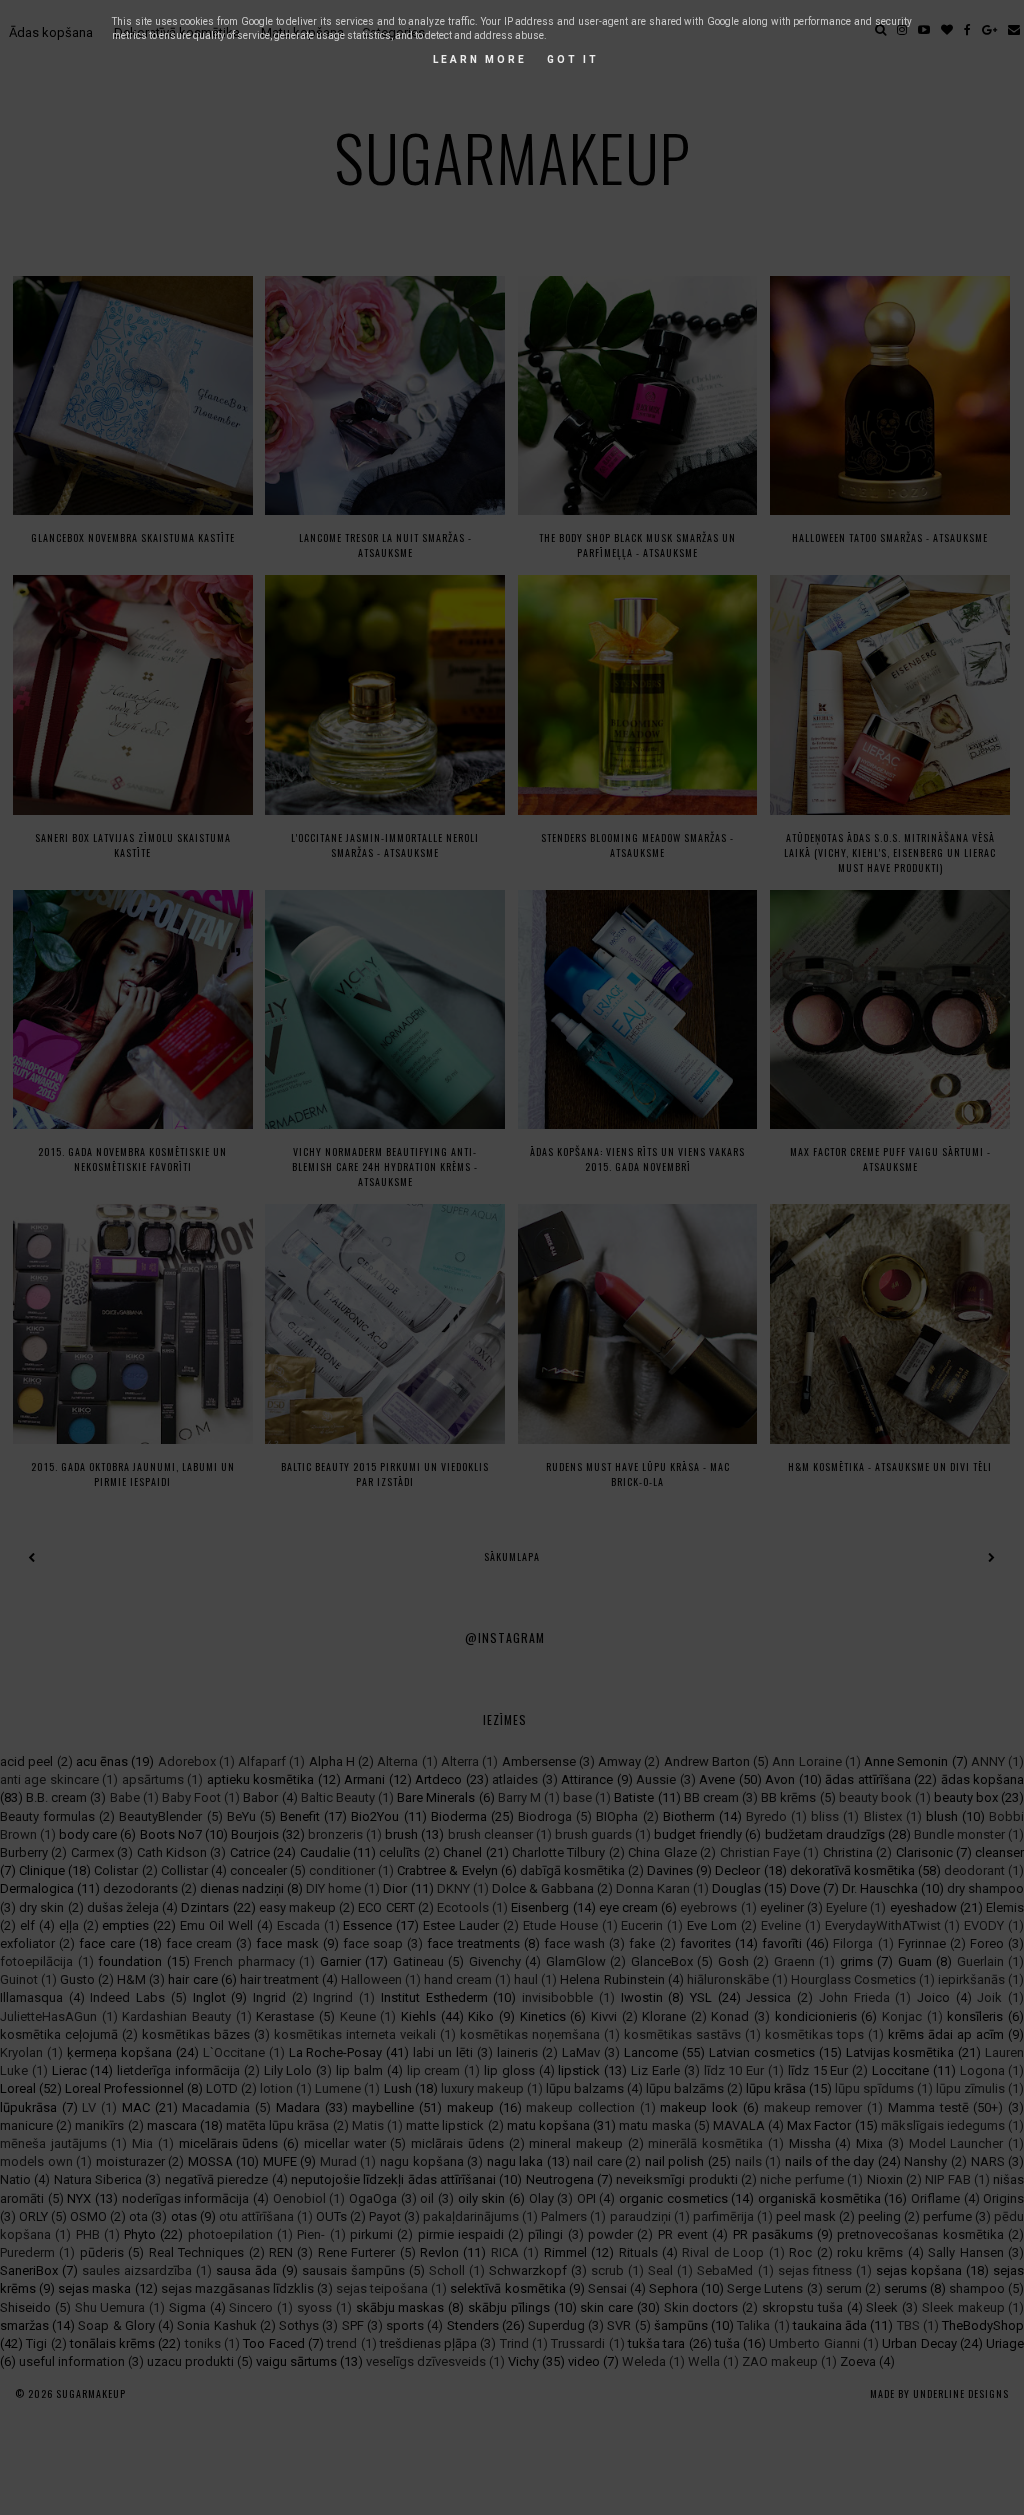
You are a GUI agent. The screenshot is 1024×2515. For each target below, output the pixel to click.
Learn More (480, 59)
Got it (573, 59)
